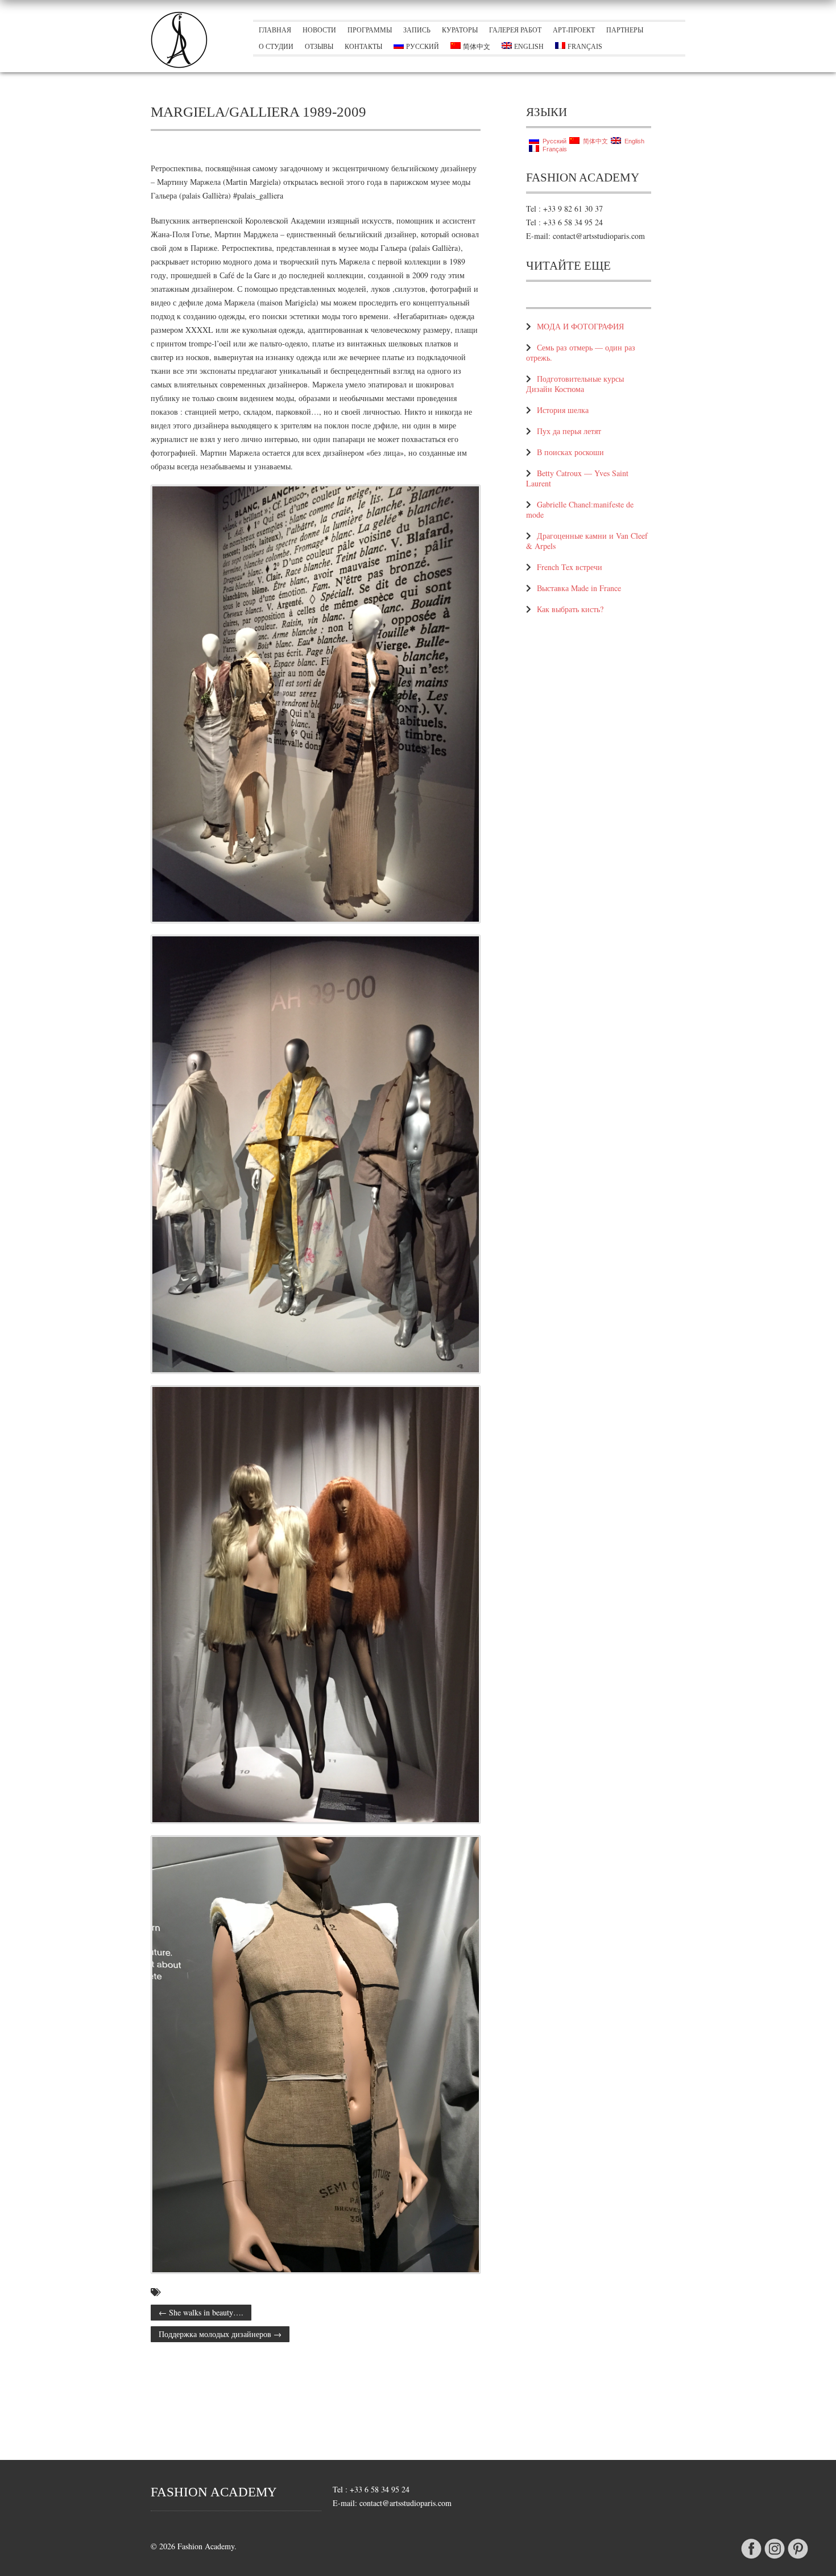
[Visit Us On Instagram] (774, 2559)
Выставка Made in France (579, 588)
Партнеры (625, 30)
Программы (370, 30)
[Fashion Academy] (179, 65)
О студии (276, 47)
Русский (423, 47)
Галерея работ (515, 30)
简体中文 (477, 47)
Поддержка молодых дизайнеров (220, 2334)
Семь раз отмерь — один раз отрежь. (581, 352)
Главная (275, 30)
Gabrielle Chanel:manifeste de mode (580, 509)
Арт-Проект (574, 30)
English (529, 47)
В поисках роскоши (570, 452)
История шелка (563, 410)
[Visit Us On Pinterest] (798, 2559)
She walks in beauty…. (201, 2312)
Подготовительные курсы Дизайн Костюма (575, 384)
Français (585, 47)
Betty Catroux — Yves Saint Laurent (577, 478)
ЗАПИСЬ (417, 30)
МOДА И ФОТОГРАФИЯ (580, 326)
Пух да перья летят (569, 431)
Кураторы (460, 30)
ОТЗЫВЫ (319, 47)
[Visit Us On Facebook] (751, 2559)
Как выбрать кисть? (570, 609)
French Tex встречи (570, 567)
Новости (319, 30)
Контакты (363, 47)
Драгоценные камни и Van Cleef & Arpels (587, 541)
